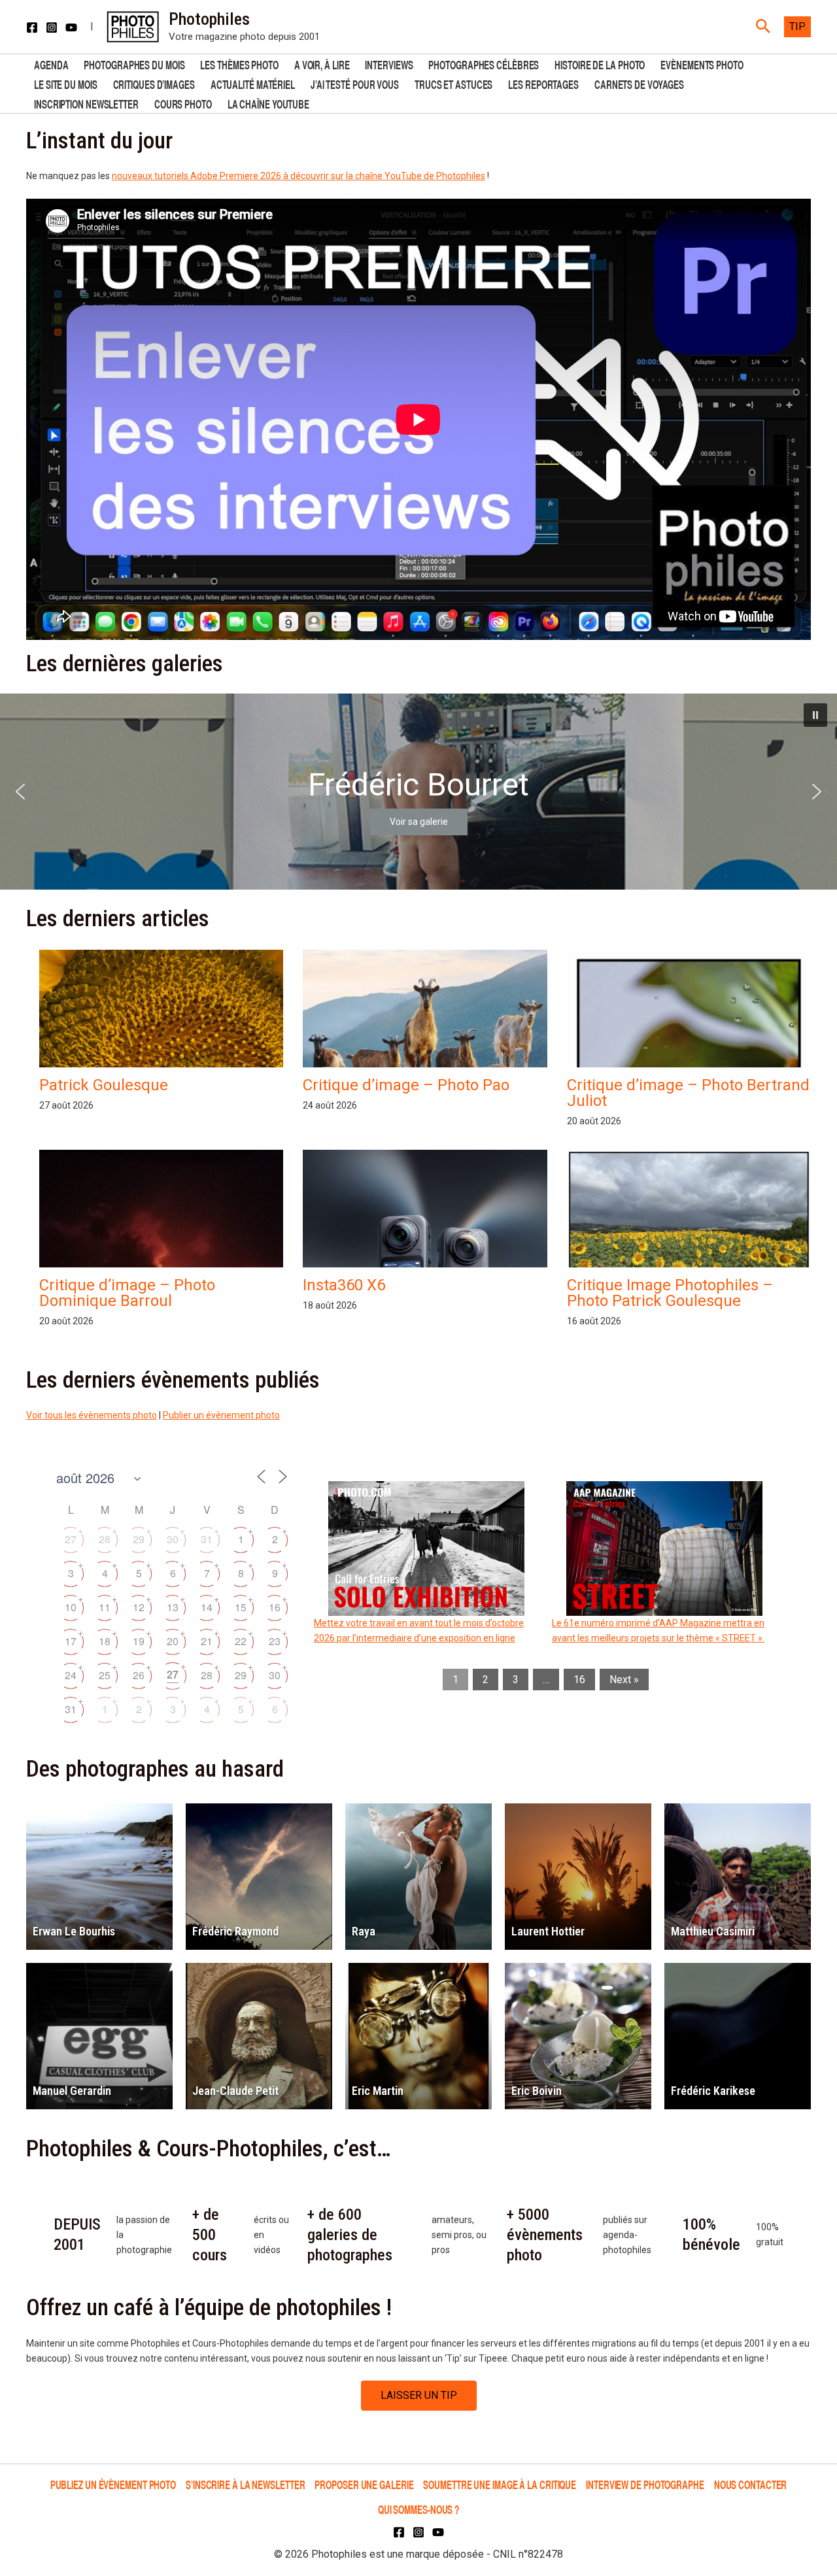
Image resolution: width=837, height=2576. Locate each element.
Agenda (51, 64)
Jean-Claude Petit (235, 2091)
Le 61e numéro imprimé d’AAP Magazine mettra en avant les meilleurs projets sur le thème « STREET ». (658, 1631)
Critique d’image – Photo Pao (406, 1085)
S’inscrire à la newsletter (245, 2484)
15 (241, 1607)
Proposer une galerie (364, 2484)
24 (71, 1675)
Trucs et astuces (453, 83)
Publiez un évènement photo (113, 2484)
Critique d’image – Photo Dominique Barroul (127, 1293)
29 (139, 1539)
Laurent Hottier (548, 1931)
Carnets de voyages (639, 83)
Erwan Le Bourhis (74, 1931)
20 (173, 1641)
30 (173, 1539)
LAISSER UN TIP (419, 2395)
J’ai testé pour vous (355, 83)
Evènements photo (702, 64)
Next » (624, 1680)
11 (105, 1607)
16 (275, 1607)
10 (71, 1607)
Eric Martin (378, 2091)
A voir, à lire (322, 64)
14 (207, 1607)
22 (241, 1641)
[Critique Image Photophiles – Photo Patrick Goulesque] (689, 1242)
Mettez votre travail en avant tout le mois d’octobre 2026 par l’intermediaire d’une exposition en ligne (419, 1631)
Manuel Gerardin (72, 2091)
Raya (364, 1931)
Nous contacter (751, 2484)
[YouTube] (71, 27)
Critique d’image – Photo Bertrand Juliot (688, 1093)
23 (275, 1641)
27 (71, 1539)
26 (139, 1675)
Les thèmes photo (239, 64)
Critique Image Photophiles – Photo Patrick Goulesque (670, 1293)
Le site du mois (66, 83)
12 (139, 1607)
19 (139, 1641)
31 (207, 1539)
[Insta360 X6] (425, 1264)
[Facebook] (32, 27)
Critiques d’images (154, 83)
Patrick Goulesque (104, 1085)
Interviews (389, 64)
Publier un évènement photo (221, 1415)
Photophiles (209, 19)
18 (105, 1641)
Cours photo (183, 103)
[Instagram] (52, 27)
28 (105, 1539)
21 (207, 1641)
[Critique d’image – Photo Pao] (425, 1021)
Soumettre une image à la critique (500, 2484)
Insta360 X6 (344, 1285)
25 (105, 1675)
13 (173, 1607)
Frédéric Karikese (713, 2091)
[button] (763, 27)
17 (71, 1641)
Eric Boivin (537, 2091)
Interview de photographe (645, 2484)
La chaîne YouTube (268, 103)
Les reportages (543, 83)
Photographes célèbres (484, 64)
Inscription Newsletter (86, 103)
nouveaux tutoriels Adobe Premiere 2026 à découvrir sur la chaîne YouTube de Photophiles (299, 176)
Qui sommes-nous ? (418, 2509)
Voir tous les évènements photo (92, 1415)
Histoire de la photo (600, 64)
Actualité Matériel (253, 83)
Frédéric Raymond (235, 1931)
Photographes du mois (134, 64)
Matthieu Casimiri (713, 1931)
